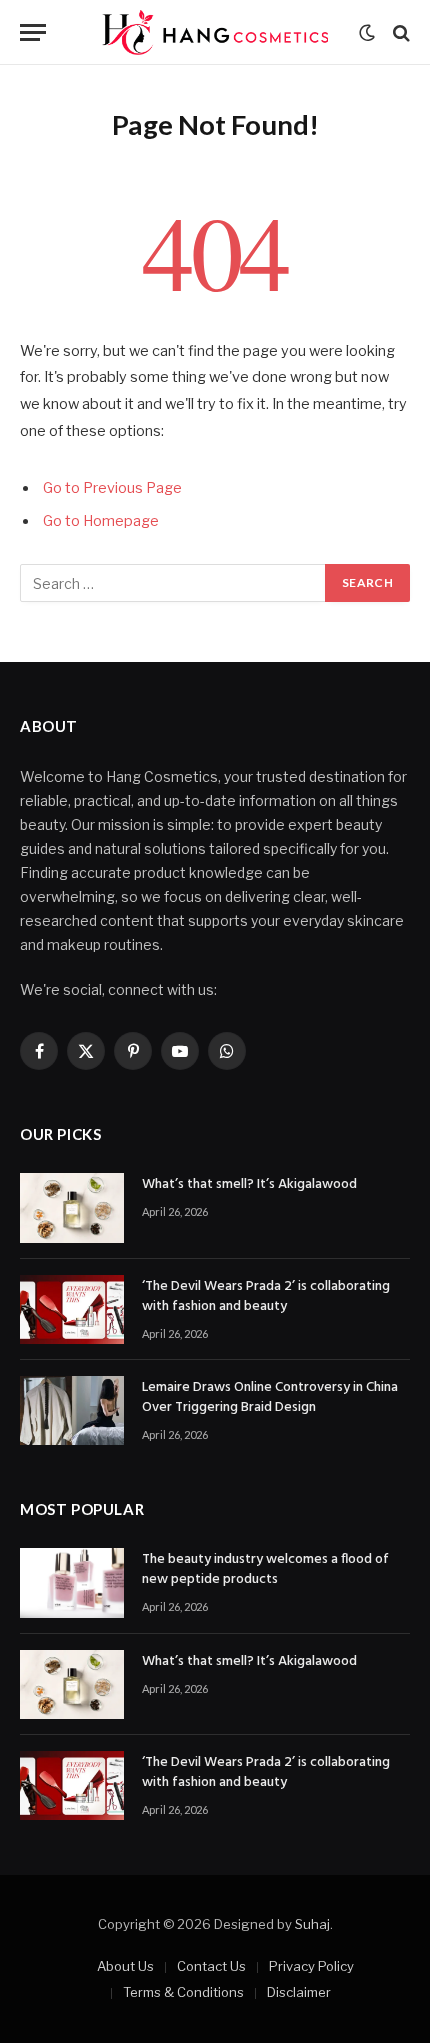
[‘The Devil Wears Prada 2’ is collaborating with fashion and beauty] (72, 1309)
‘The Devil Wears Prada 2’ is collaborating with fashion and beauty (266, 1296)
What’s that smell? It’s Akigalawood (249, 1184)
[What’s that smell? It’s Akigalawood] (72, 1207)
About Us (125, 1966)
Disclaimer (299, 1992)
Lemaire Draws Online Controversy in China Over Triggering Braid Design (270, 1397)
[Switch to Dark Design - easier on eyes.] (367, 33)
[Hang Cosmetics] (215, 32)
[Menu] (33, 32)
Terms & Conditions (183, 1992)
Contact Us (211, 1966)
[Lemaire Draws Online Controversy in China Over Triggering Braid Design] (72, 1410)
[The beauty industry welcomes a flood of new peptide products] (72, 1582)
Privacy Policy (311, 1966)
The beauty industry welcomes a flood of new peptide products (265, 1569)
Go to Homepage (101, 521)
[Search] (399, 32)
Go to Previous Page (112, 488)
